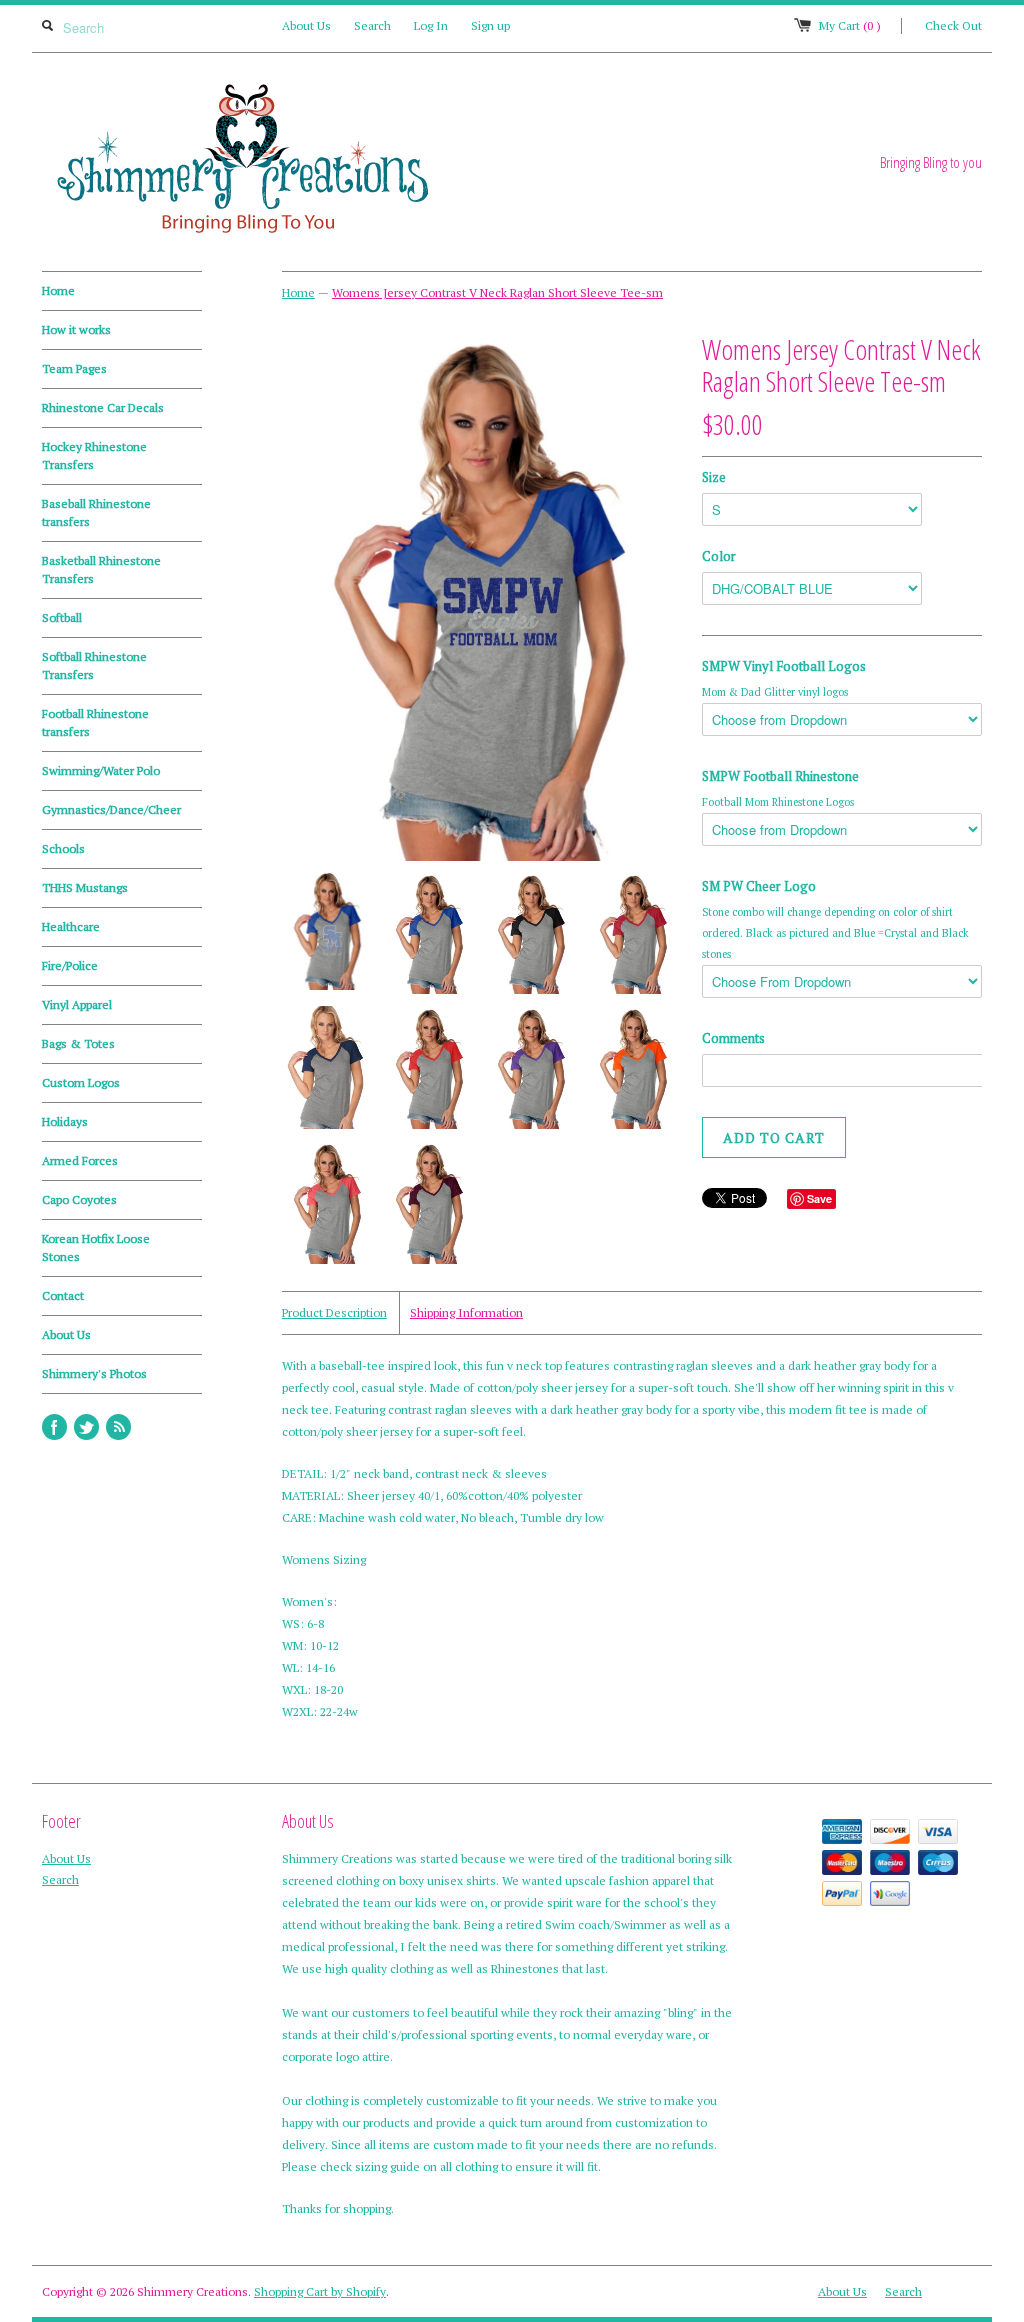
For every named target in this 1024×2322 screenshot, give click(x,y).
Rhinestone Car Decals (103, 407)
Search (372, 25)
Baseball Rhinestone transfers (96, 512)
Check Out (953, 25)
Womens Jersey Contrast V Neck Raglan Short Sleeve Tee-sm (497, 292)
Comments (733, 1038)
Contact (63, 1295)
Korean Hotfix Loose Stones (96, 1247)
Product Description (334, 1312)
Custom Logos (81, 1082)
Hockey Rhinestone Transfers (94, 455)
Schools (63, 848)
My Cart (850, 25)
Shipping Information (466, 1312)
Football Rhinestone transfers (95, 722)
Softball (62, 617)
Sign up (490, 25)
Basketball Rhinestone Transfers (101, 569)
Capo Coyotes (79, 1199)
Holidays (65, 1121)
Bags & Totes (78, 1043)
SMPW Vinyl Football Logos (784, 666)
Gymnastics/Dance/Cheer (111, 809)
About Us (306, 25)
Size (714, 477)
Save (819, 1198)
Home (58, 290)
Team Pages (74, 368)
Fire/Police (70, 965)
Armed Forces (80, 1160)
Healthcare (71, 926)
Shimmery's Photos (94, 1373)
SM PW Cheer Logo (759, 886)
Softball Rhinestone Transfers (94, 665)
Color (719, 556)
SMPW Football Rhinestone (780, 776)
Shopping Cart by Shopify (320, 2291)
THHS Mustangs (85, 887)
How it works (76, 329)
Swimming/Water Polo (101, 770)
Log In (431, 25)
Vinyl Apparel (77, 1004)
